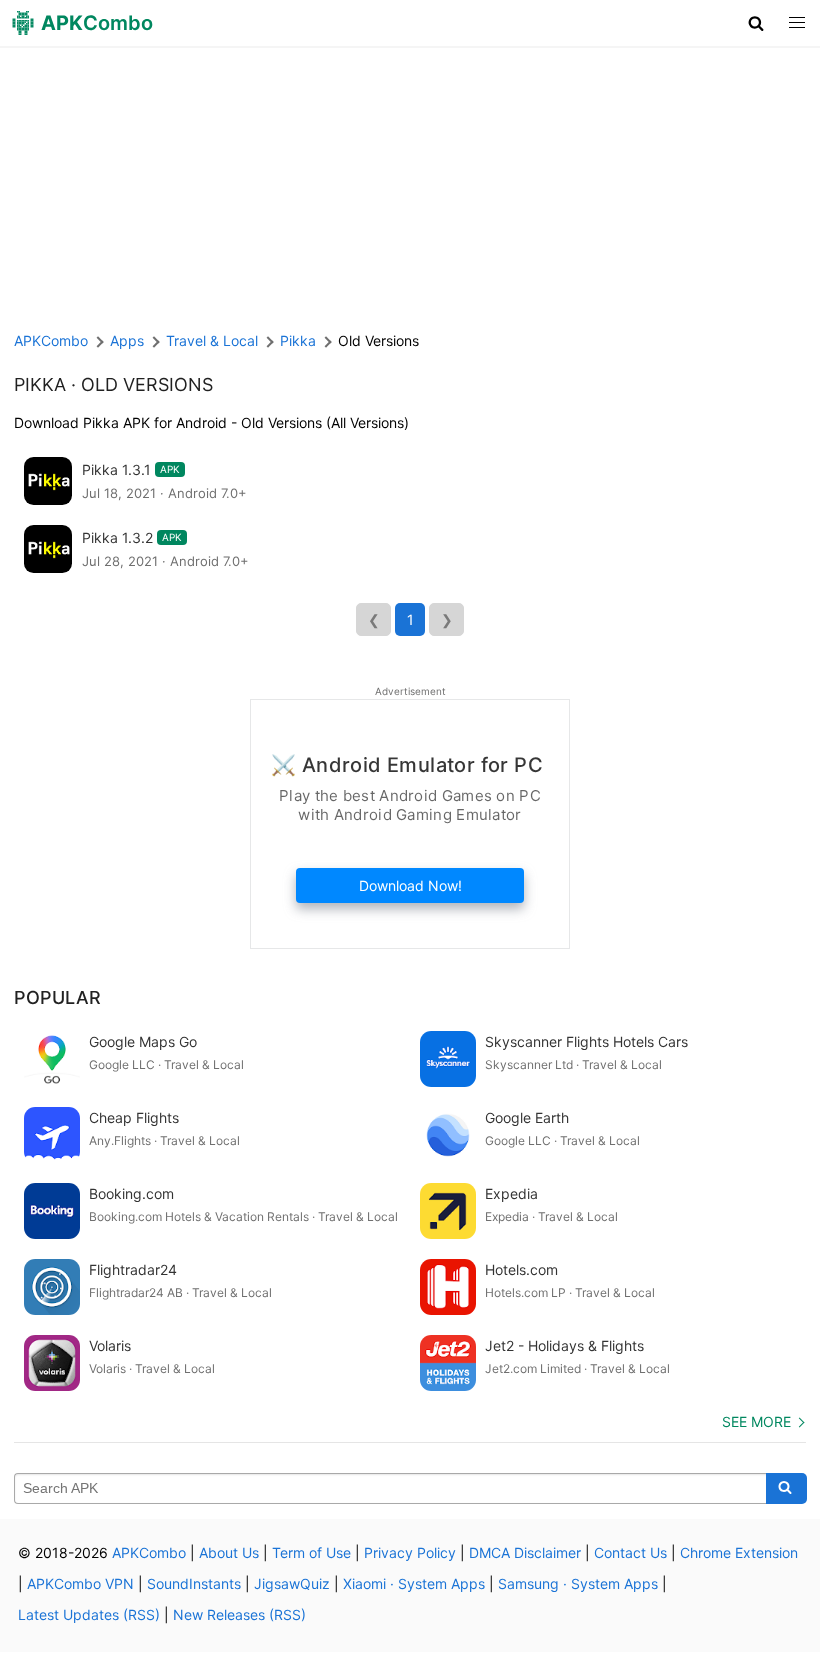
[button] (756, 23)
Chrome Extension (739, 1552)
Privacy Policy (410, 1552)
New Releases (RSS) (239, 1614)
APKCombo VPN (80, 1583)
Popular (57, 997)
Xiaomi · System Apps (414, 1583)
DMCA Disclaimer (525, 1552)
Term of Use (311, 1552)
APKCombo (51, 340)
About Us (229, 1552)
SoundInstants (194, 1583)
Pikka (40, 384)
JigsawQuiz (292, 1583)
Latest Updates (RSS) (89, 1614)
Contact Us (630, 1552)
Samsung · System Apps (578, 1583)
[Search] (786, 1489)
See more (756, 1421)
